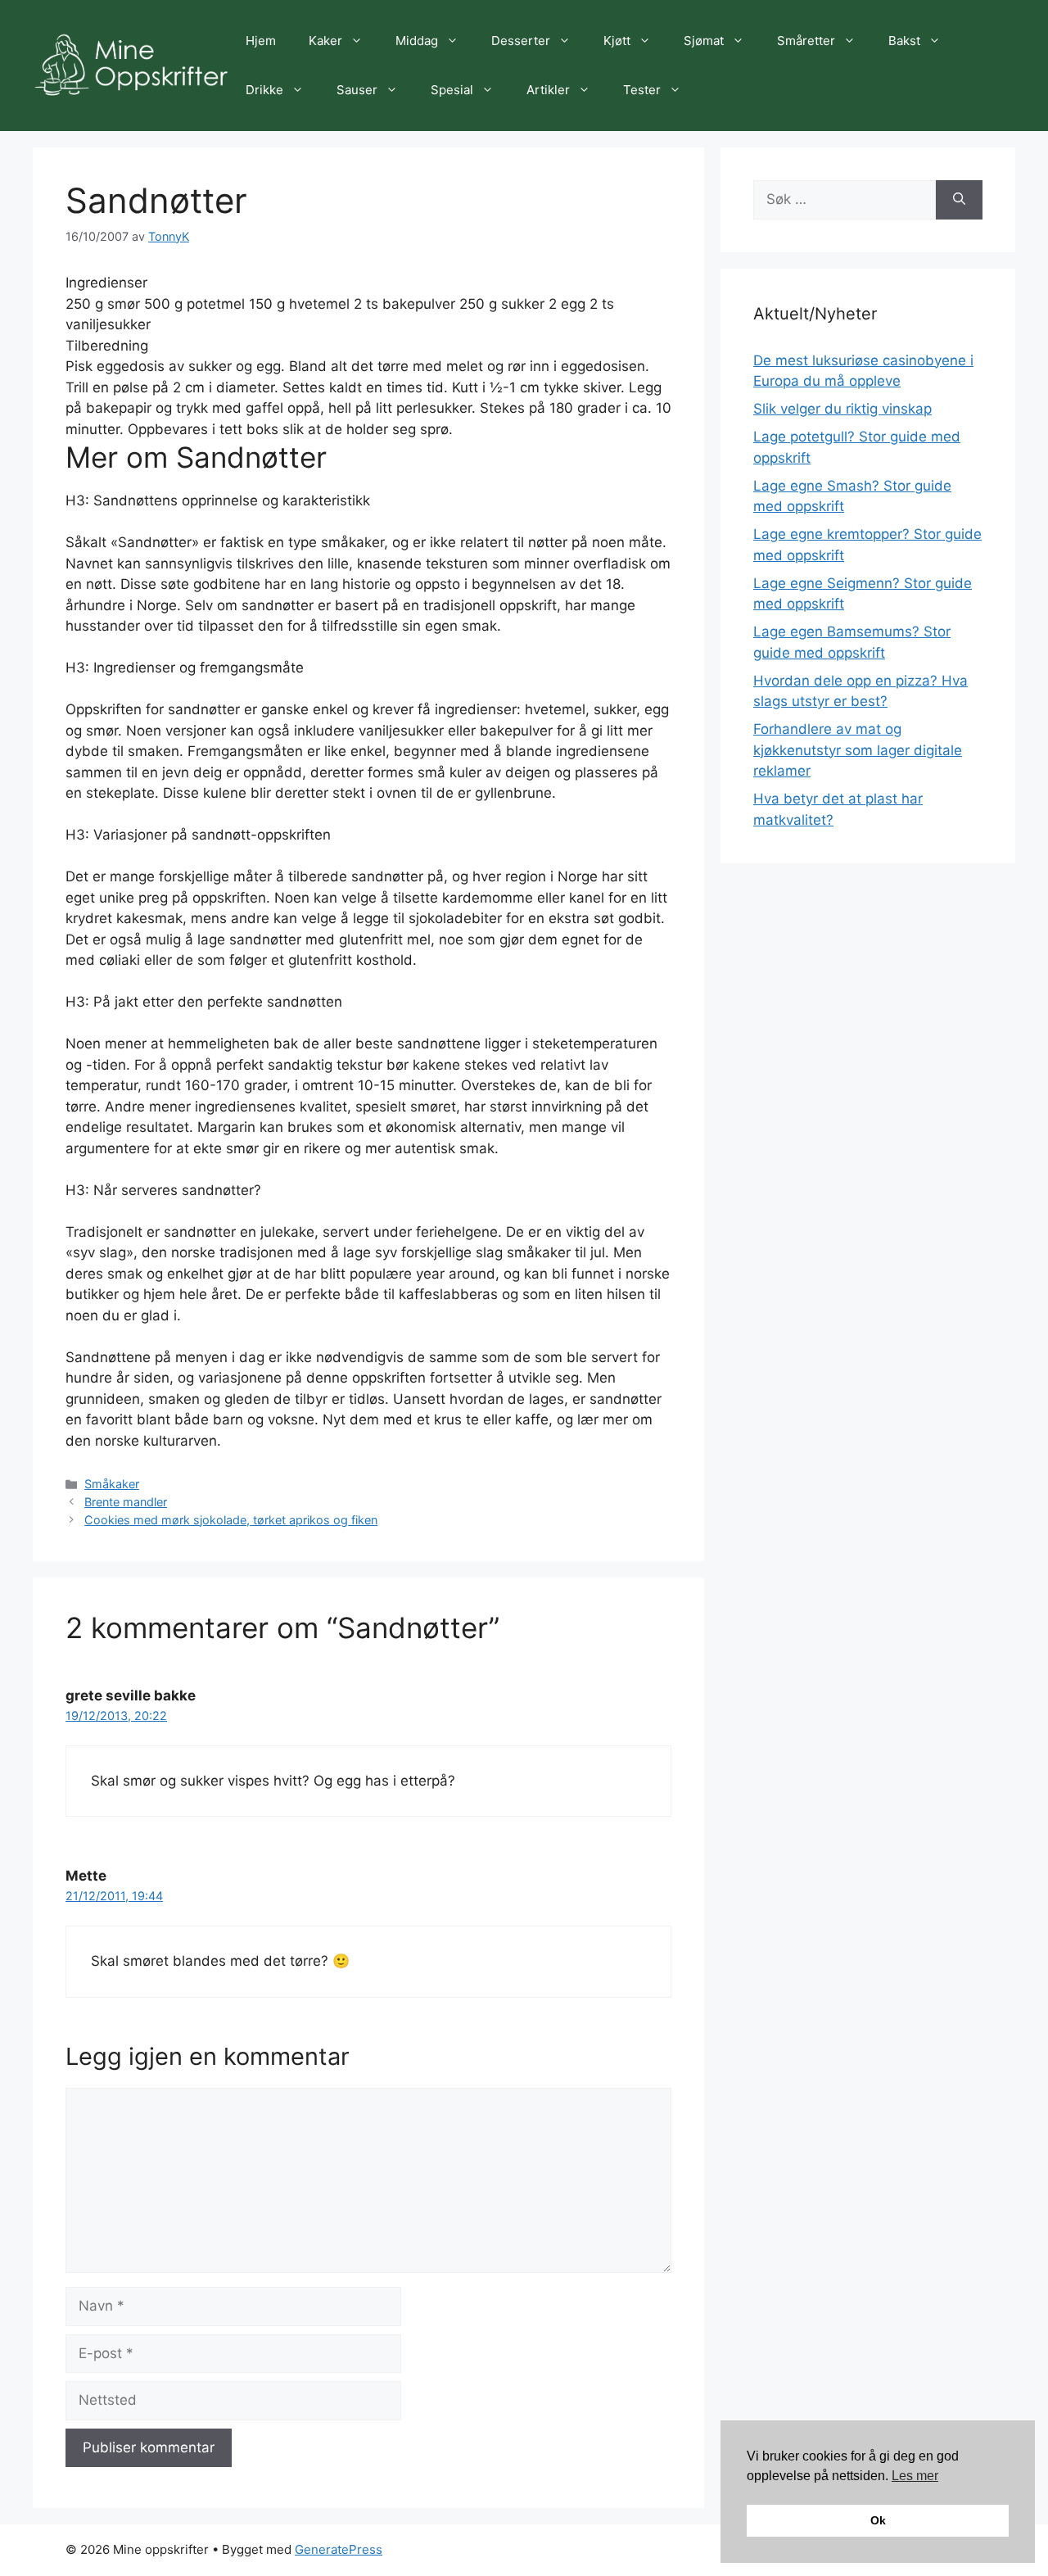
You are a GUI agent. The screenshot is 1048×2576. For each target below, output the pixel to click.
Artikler (548, 90)
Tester (642, 90)
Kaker (325, 41)
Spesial (452, 90)
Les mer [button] (915, 2476)
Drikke (264, 90)
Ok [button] (878, 2520)
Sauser (357, 90)
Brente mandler (126, 1502)
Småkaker (112, 1484)
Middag (417, 41)
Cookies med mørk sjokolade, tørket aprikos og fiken (231, 1520)
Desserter (521, 41)
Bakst (904, 41)
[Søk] (959, 200)
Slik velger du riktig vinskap (842, 409)
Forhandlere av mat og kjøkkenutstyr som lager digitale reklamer (858, 750)
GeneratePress (339, 2549)
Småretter (806, 41)
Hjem (261, 41)
